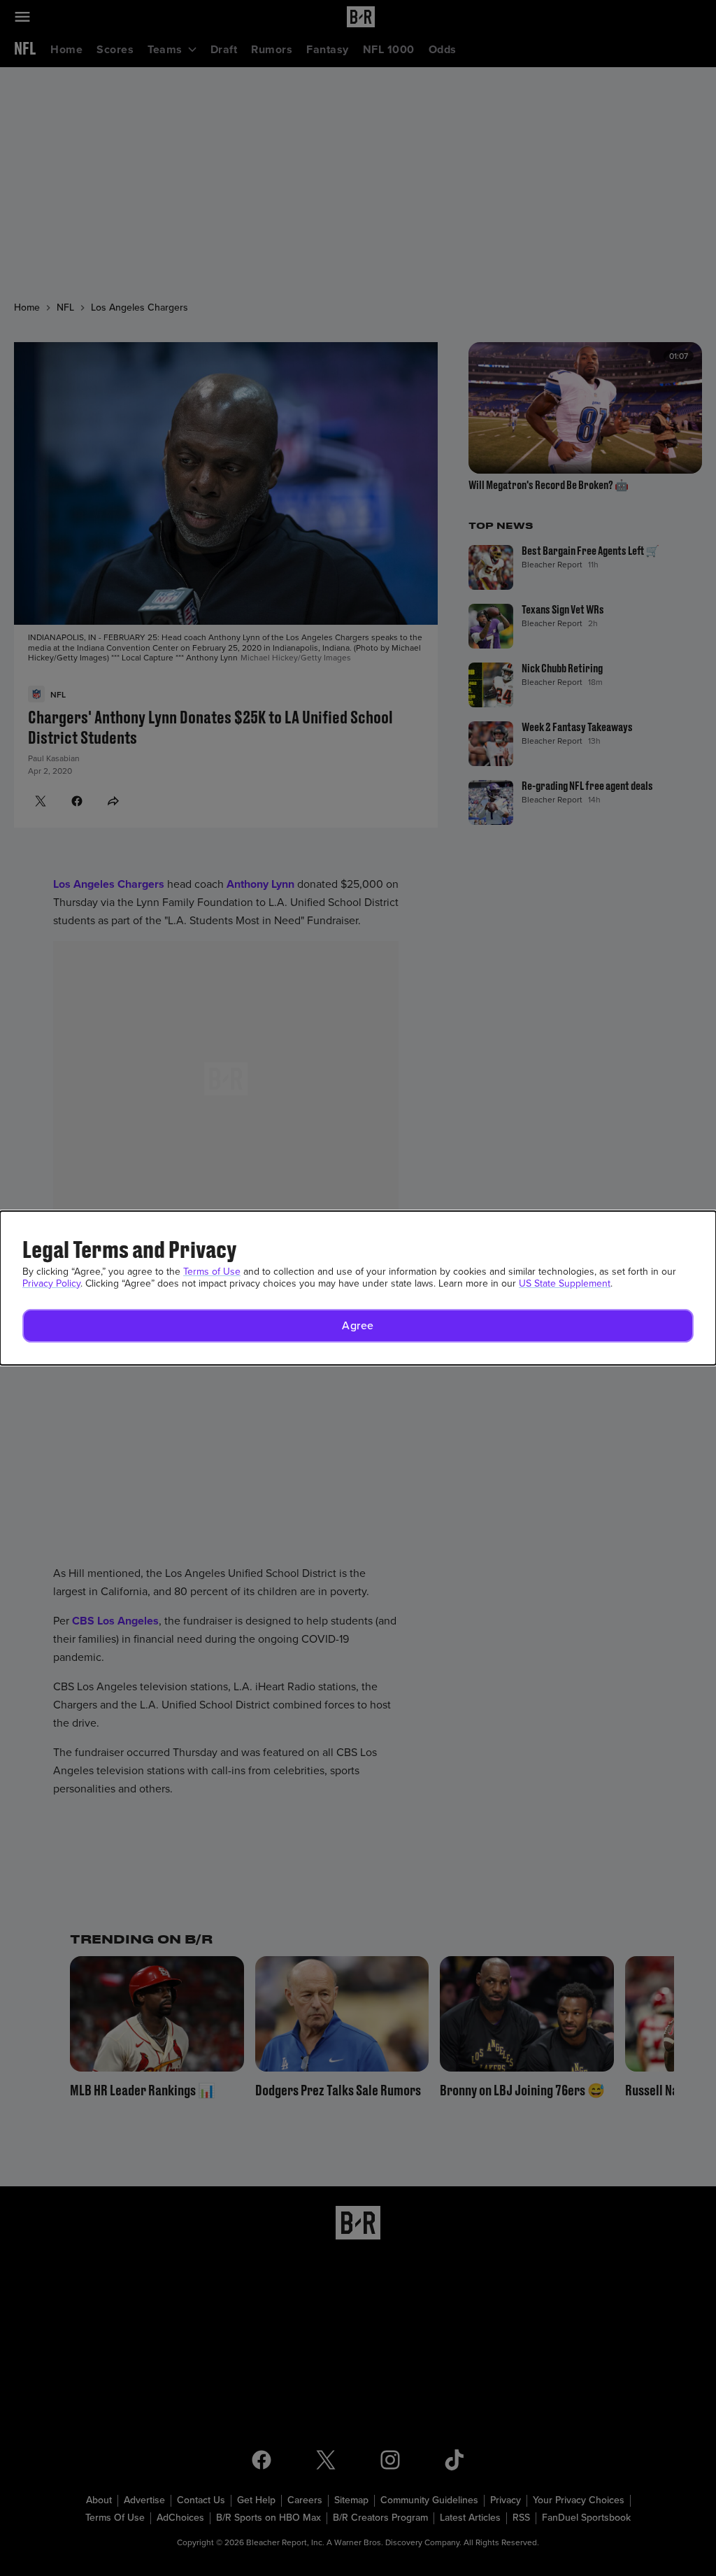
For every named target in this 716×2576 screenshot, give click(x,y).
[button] (358, 1326)
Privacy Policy (51, 1283)
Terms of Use (212, 1272)
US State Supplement (565, 1283)
